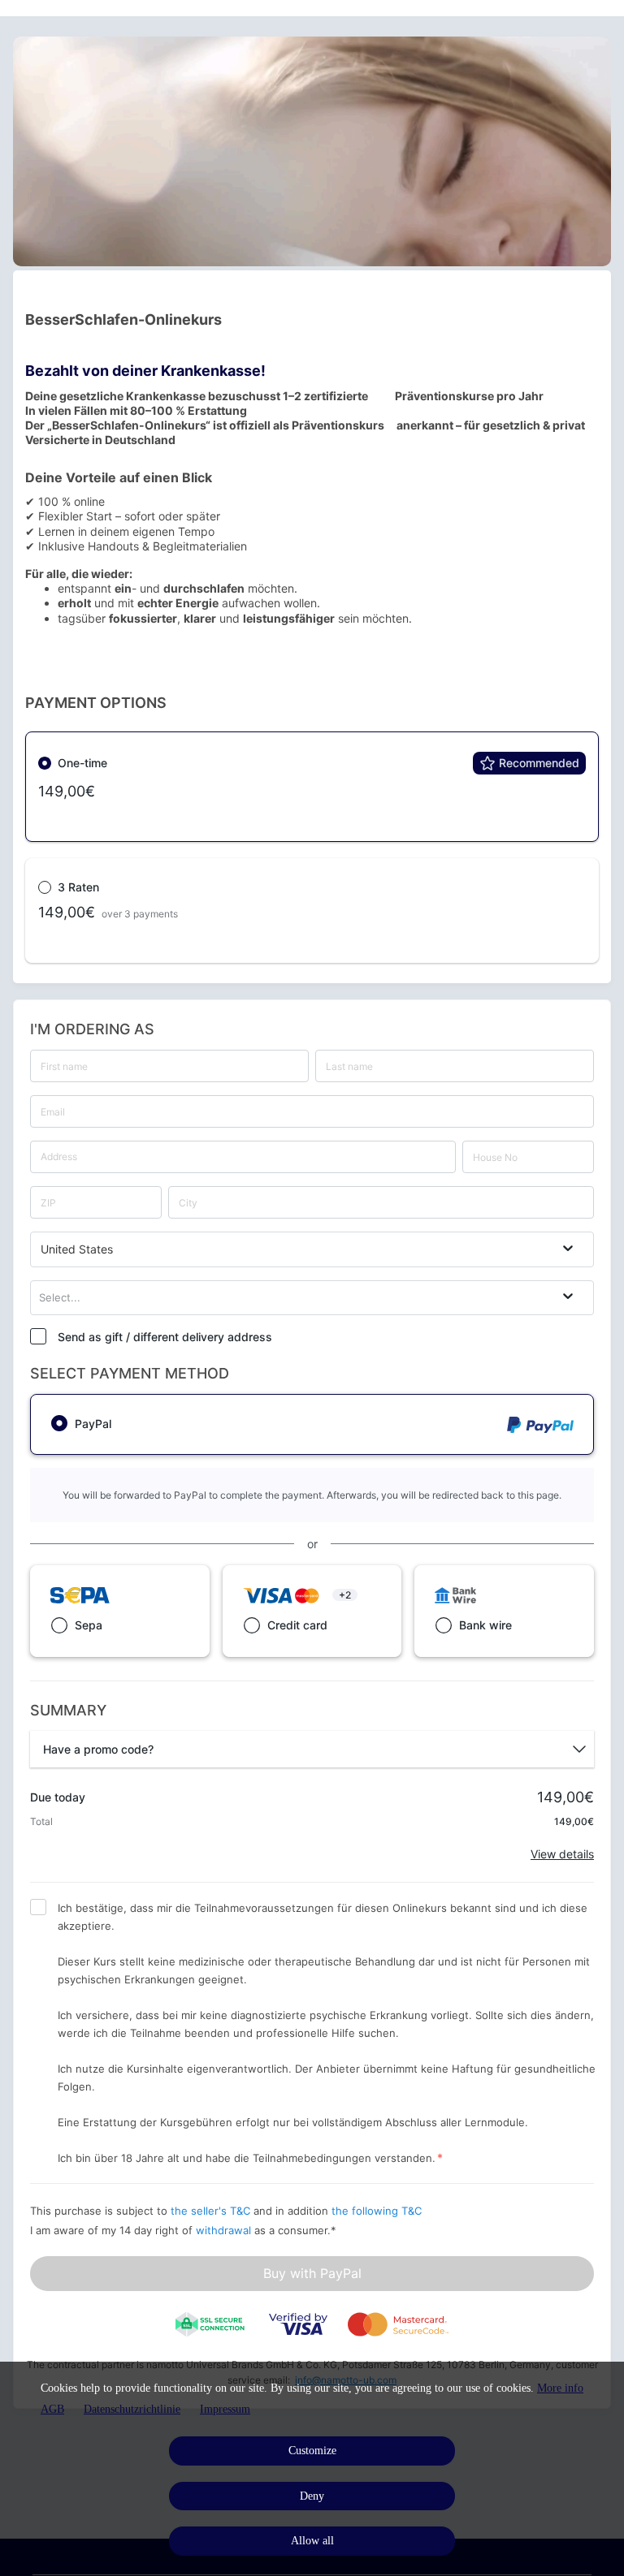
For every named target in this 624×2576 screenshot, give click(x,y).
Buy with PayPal (312, 2273)
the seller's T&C (212, 2211)
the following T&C (377, 2211)
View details (562, 1854)
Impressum (225, 2409)
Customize (312, 2451)
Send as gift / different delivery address (165, 1337)
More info (560, 2388)
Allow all (312, 2541)
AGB (52, 2409)
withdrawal (223, 2230)
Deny (312, 2496)
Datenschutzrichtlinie (132, 2409)
